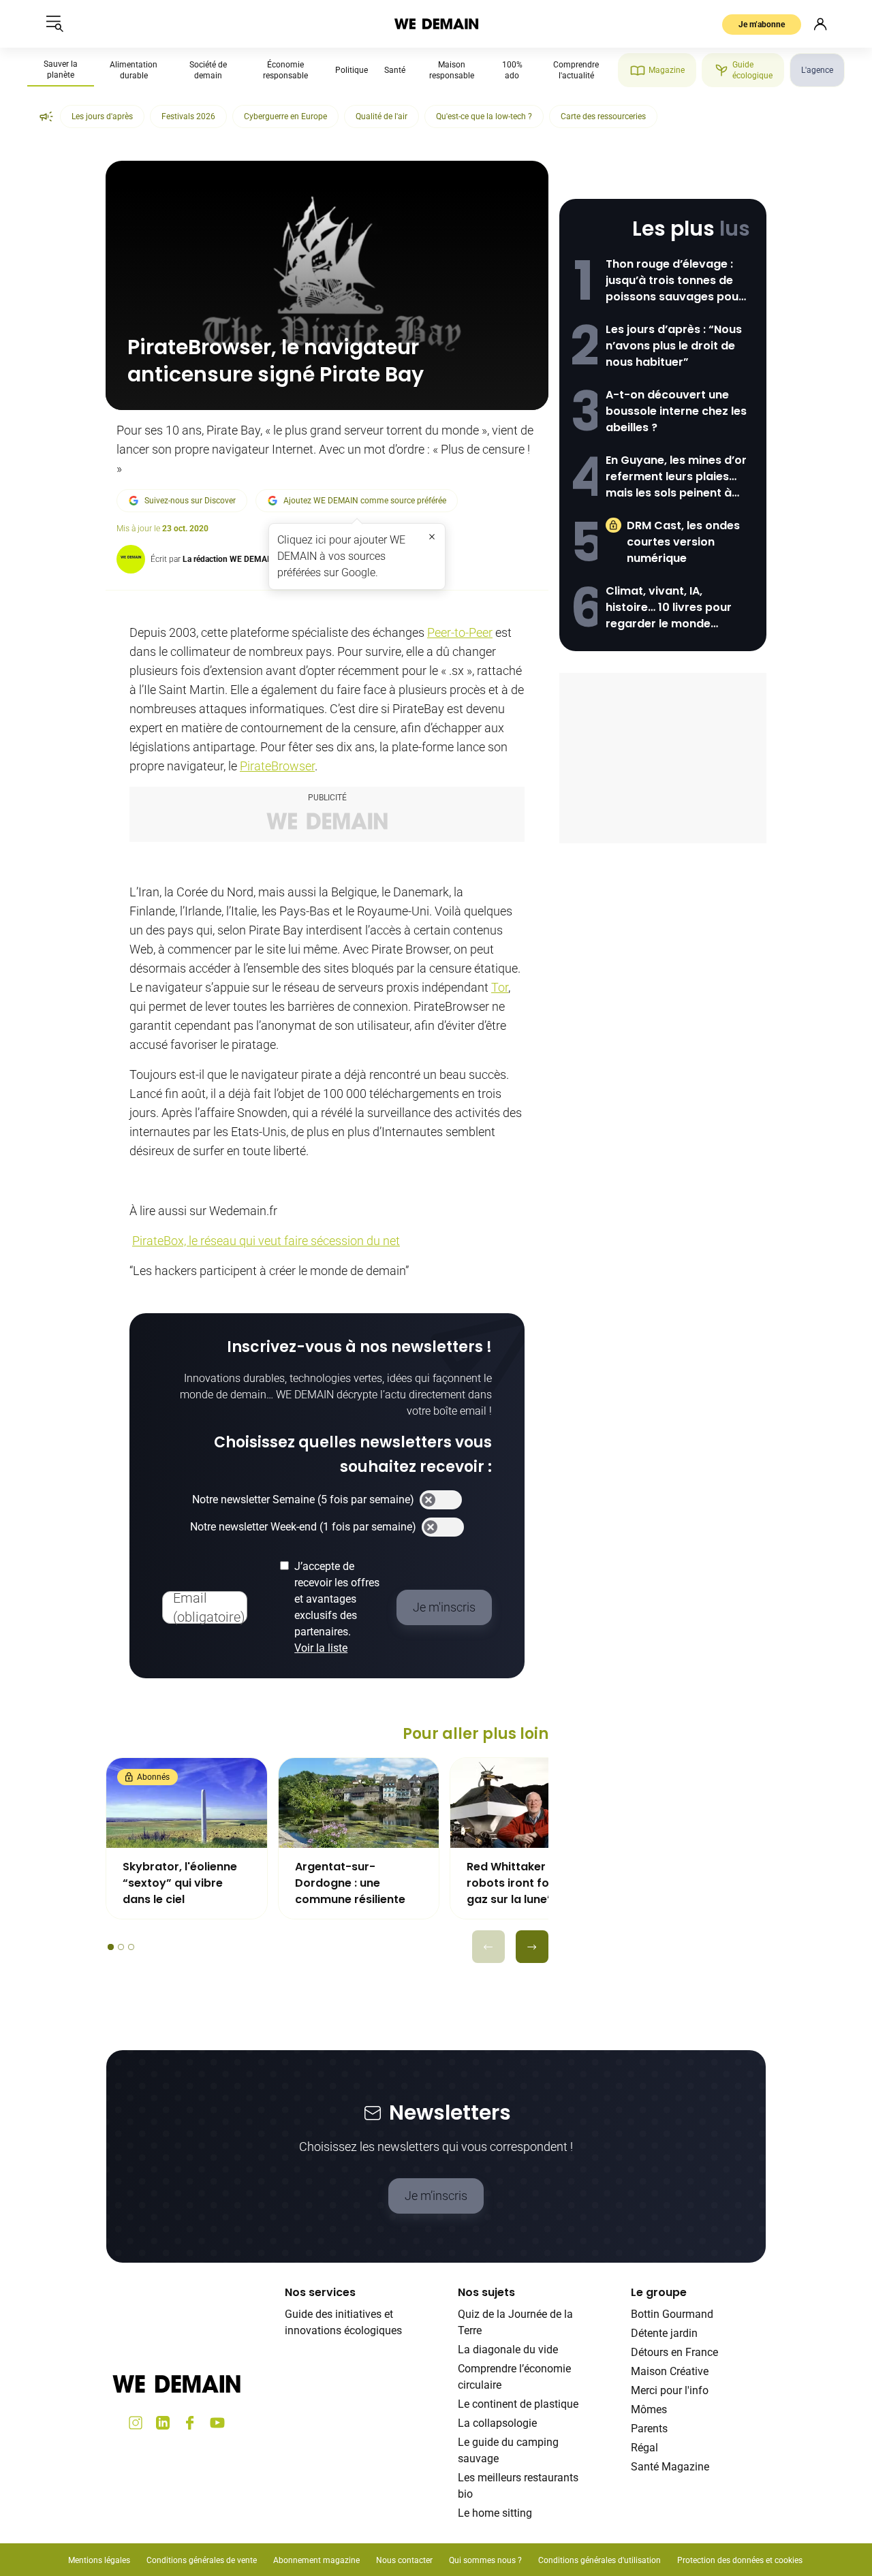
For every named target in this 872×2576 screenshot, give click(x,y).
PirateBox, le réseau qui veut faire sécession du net (266, 1241)
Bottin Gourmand (672, 2314)
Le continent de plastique (518, 2404)
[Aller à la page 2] (121, 1947)
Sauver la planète (61, 69)
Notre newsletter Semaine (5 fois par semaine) (303, 1499)
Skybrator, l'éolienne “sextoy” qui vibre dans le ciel (180, 1883)
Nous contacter (404, 2560)
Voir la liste (321, 1648)
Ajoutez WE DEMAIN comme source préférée (365, 501)
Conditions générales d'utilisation (599, 2560)
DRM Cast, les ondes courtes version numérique (683, 542)
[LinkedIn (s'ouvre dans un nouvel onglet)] (163, 2423)
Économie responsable (285, 70)
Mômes (649, 2409)
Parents (649, 2429)
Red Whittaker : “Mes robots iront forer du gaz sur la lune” (525, 1883)
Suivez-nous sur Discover (190, 501)
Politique (352, 70)
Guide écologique (752, 70)
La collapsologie (497, 2423)
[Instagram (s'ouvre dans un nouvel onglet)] (136, 2423)
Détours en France (674, 2352)
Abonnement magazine (316, 2560)
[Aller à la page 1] (111, 1947)
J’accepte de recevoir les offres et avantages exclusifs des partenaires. (337, 1607)
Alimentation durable (134, 70)
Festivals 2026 (188, 116)
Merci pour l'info (670, 2390)
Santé (395, 70)
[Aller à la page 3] (131, 1947)
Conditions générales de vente (202, 2560)
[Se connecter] (820, 24)
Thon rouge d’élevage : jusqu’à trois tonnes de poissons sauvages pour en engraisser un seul (674, 281)
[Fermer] (432, 537)
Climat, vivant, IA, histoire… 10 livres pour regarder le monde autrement (669, 608)
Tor (500, 987)
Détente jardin (664, 2333)
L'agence (817, 70)
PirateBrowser (277, 766)
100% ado (512, 70)
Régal (644, 2448)
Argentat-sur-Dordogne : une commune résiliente (350, 1883)
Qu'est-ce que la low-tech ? (484, 116)
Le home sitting (495, 2513)
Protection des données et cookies (741, 2560)
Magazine (667, 70)
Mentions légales (99, 2560)
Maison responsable (452, 70)
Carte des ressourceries (603, 116)
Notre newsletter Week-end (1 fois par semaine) (303, 1527)
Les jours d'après (102, 116)
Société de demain (208, 70)
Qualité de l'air (381, 116)
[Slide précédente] (488, 1947)
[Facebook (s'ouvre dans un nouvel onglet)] (190, 2423)
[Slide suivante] (532, 1947)
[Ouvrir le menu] (54, 24)
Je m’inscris (436, 2196)
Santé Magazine (670, 2467)
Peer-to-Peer (460, 632)
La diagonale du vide (508, 2350)
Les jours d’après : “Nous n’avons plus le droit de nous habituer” (674, 346)
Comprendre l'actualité (576, 70)
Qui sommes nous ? (485, 2560)
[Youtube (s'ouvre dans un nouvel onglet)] (217, 2423)
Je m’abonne (762, 25)
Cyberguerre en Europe (285, 116)
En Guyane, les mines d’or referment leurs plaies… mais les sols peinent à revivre (676, 477)
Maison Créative (670, 2371)
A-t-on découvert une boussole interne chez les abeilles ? (676, 411)
